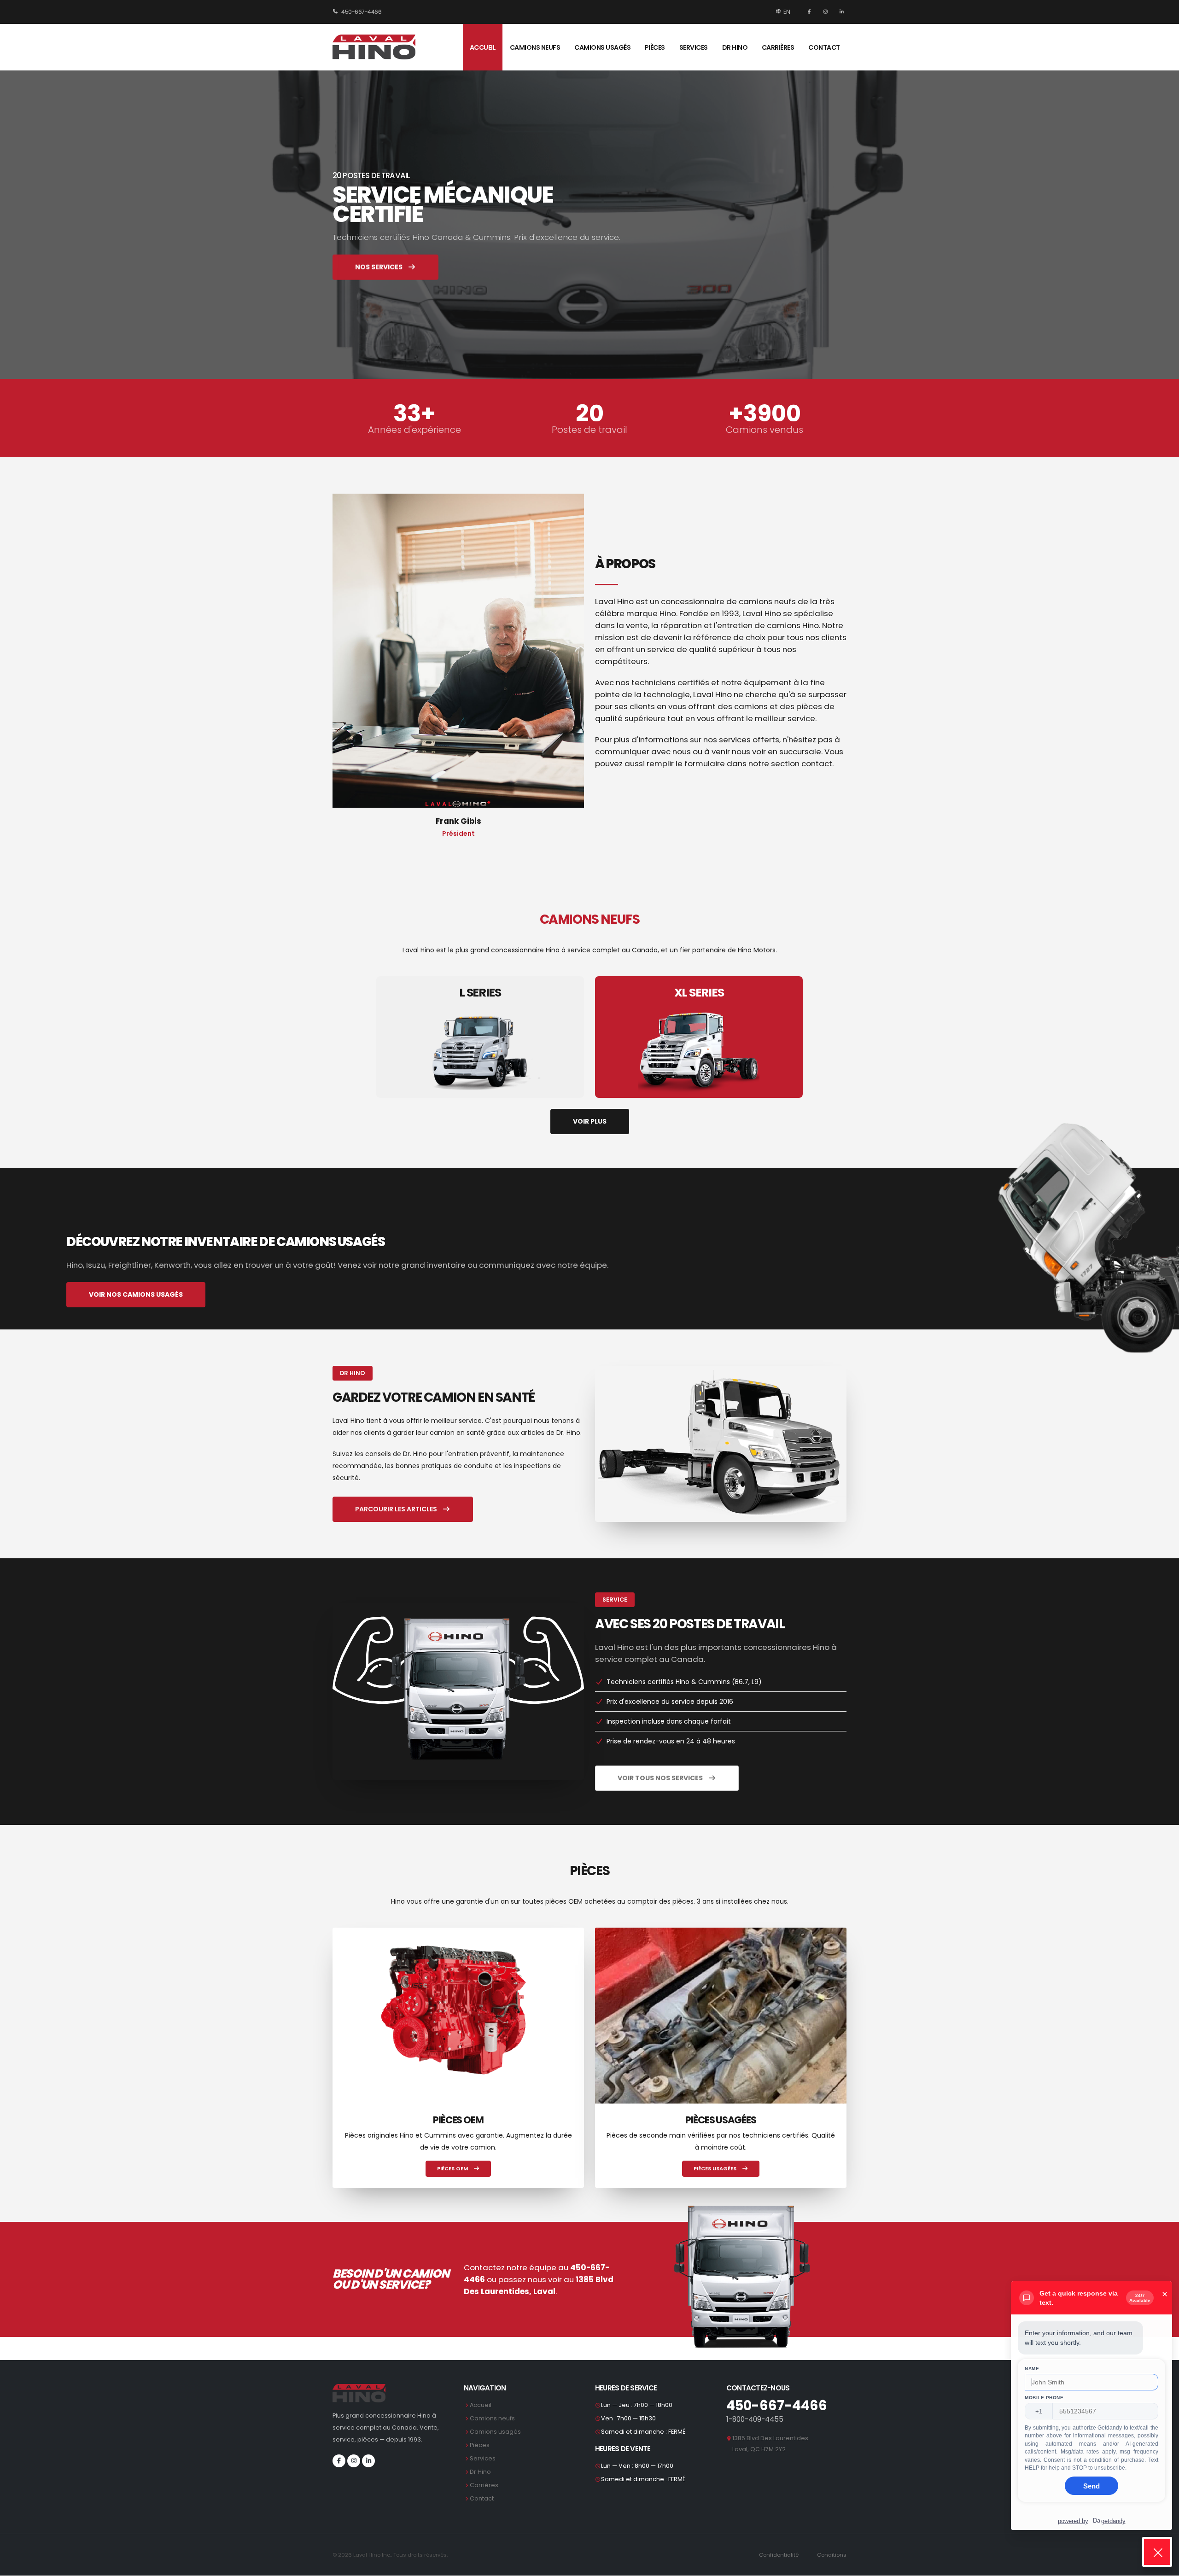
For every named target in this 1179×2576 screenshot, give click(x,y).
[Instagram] (827, 12)
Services (694, 47)
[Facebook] (810, 12)
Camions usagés (602, 47)
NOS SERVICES (379, 267)
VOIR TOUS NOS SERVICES (661, 1778)
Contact (824, 47)
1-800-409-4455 (755, 2419)
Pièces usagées (716, 2168)
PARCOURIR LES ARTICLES (397, 1509)
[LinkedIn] (840, 12)
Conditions (832, 2555)
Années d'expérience (414, 430)
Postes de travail (589, 430)
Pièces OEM (453, 2168)
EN (787, 12)
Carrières (778, 47)
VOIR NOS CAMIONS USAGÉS (136, 1294)
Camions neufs (535, 47)
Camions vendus (765, 430)
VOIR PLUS (590, 1121)
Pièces (655, 47)
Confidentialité (779, 2555)
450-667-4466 (361, 12)
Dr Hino (735, 47)
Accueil (483, 47)
